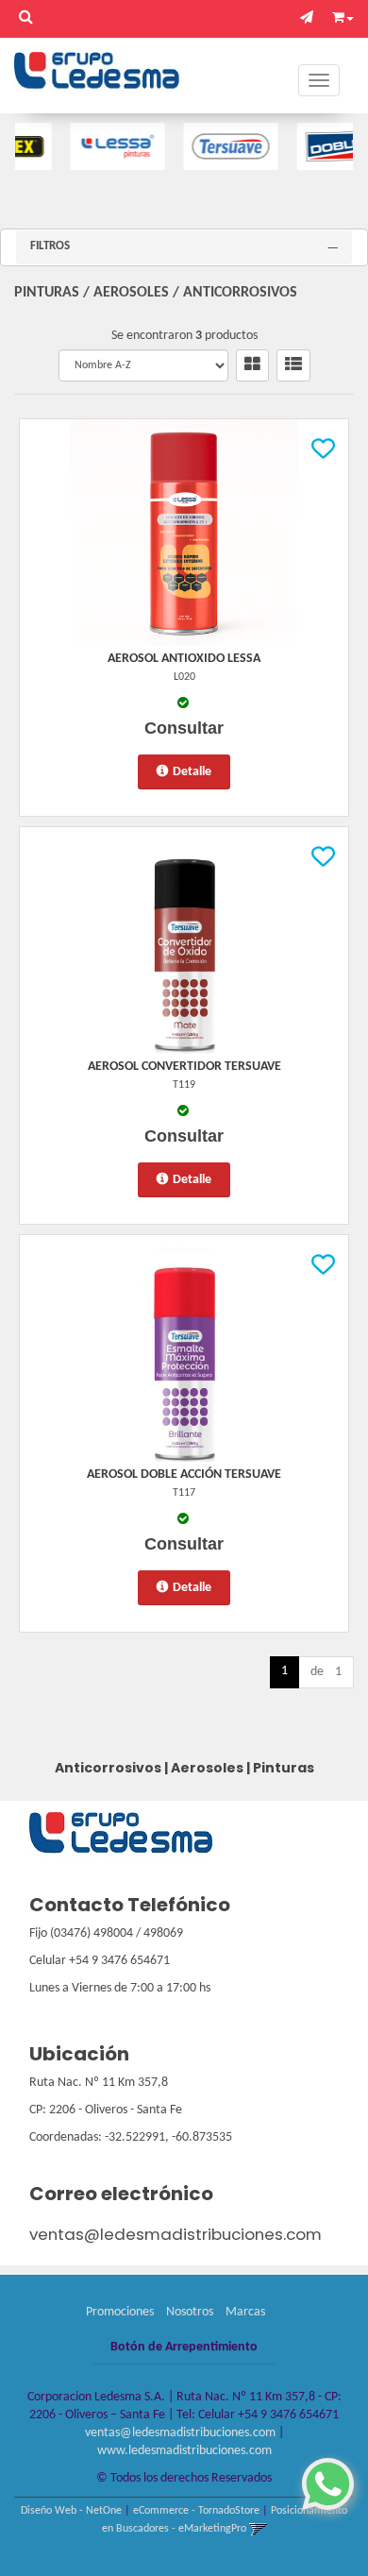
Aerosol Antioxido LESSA (184, 659)
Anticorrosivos (240, 293)
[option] (92, 146)
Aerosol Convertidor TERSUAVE (184, 1067)
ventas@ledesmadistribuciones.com (176, 2234)
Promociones (120, 2312)
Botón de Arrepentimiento (184, 2347)
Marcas (245, 2312)
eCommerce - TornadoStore (196, 2511)
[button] (311, 18)
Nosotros (190, 2312)
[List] (293, 365)
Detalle (192, 772)
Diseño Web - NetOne (71, 2511)
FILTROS (50, 246)
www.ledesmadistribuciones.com (184, 2451)
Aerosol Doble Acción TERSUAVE (184, 1474)
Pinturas (47, 293)
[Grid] (252, 365)
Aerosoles (131, 293)
